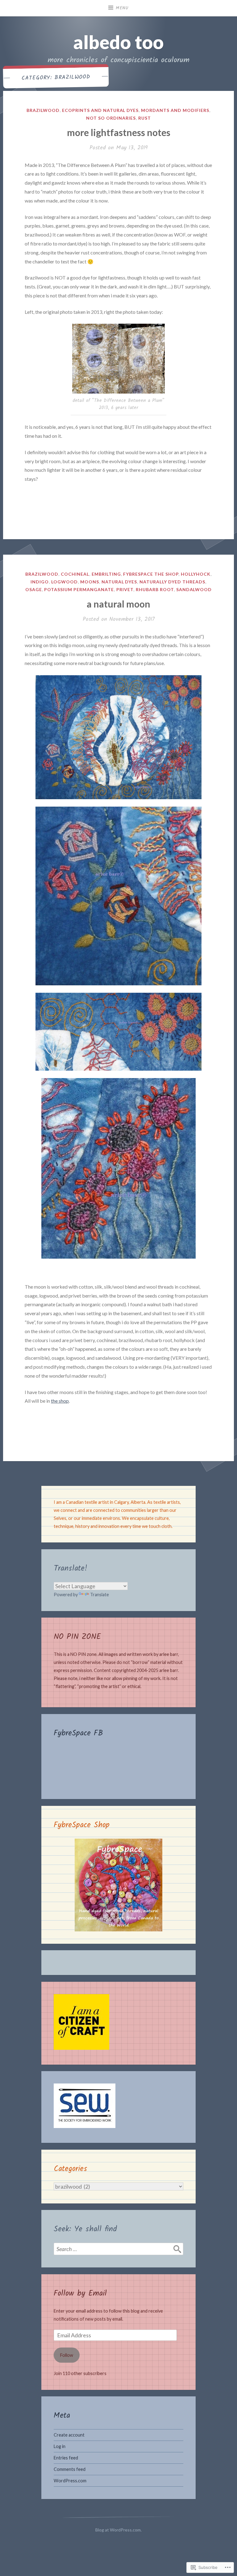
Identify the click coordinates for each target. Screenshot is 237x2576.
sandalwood (194, 589)
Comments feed (70, 2469)
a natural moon (118, 604)
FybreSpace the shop (151, 574)
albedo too (118, 42)
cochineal (75, 574)
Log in (60, 2446)
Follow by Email (80, 2293)
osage (34, 589)
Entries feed (66, 2458)
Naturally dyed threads (172, 582)
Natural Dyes (119, 582)
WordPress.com (70, 2481)
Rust (145, 118)
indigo (40, 582)
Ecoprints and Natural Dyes (100, 110)
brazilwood (43, 110)
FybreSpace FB (78, 1733)
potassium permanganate (79, 589)
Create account (69, 2435)
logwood (64, 582)
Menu (122, 8)
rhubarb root (155, 589)
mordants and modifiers (175, 110)
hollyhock (196, 574)
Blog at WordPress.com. (118, 2530)
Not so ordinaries (111, 118)
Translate (100, 1595)
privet (125, 589)
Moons (90, 582)
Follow (67, 2355)
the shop (60, 1401)
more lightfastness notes (119, 132)
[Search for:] (118, 2249)
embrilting (106, 574)
